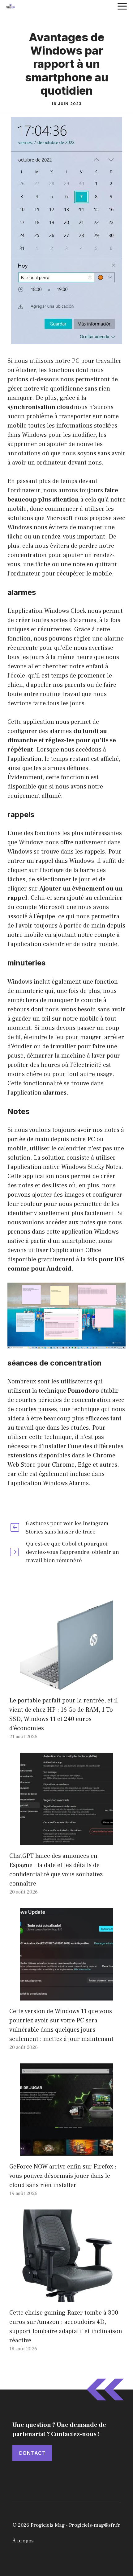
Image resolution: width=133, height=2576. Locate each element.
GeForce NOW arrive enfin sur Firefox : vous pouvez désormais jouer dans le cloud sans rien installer (63, 2176)
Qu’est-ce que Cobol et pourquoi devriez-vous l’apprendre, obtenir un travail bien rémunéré (73, 1552)
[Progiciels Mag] (11, 6)
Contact (32, 2453)
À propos (23, 2541)
